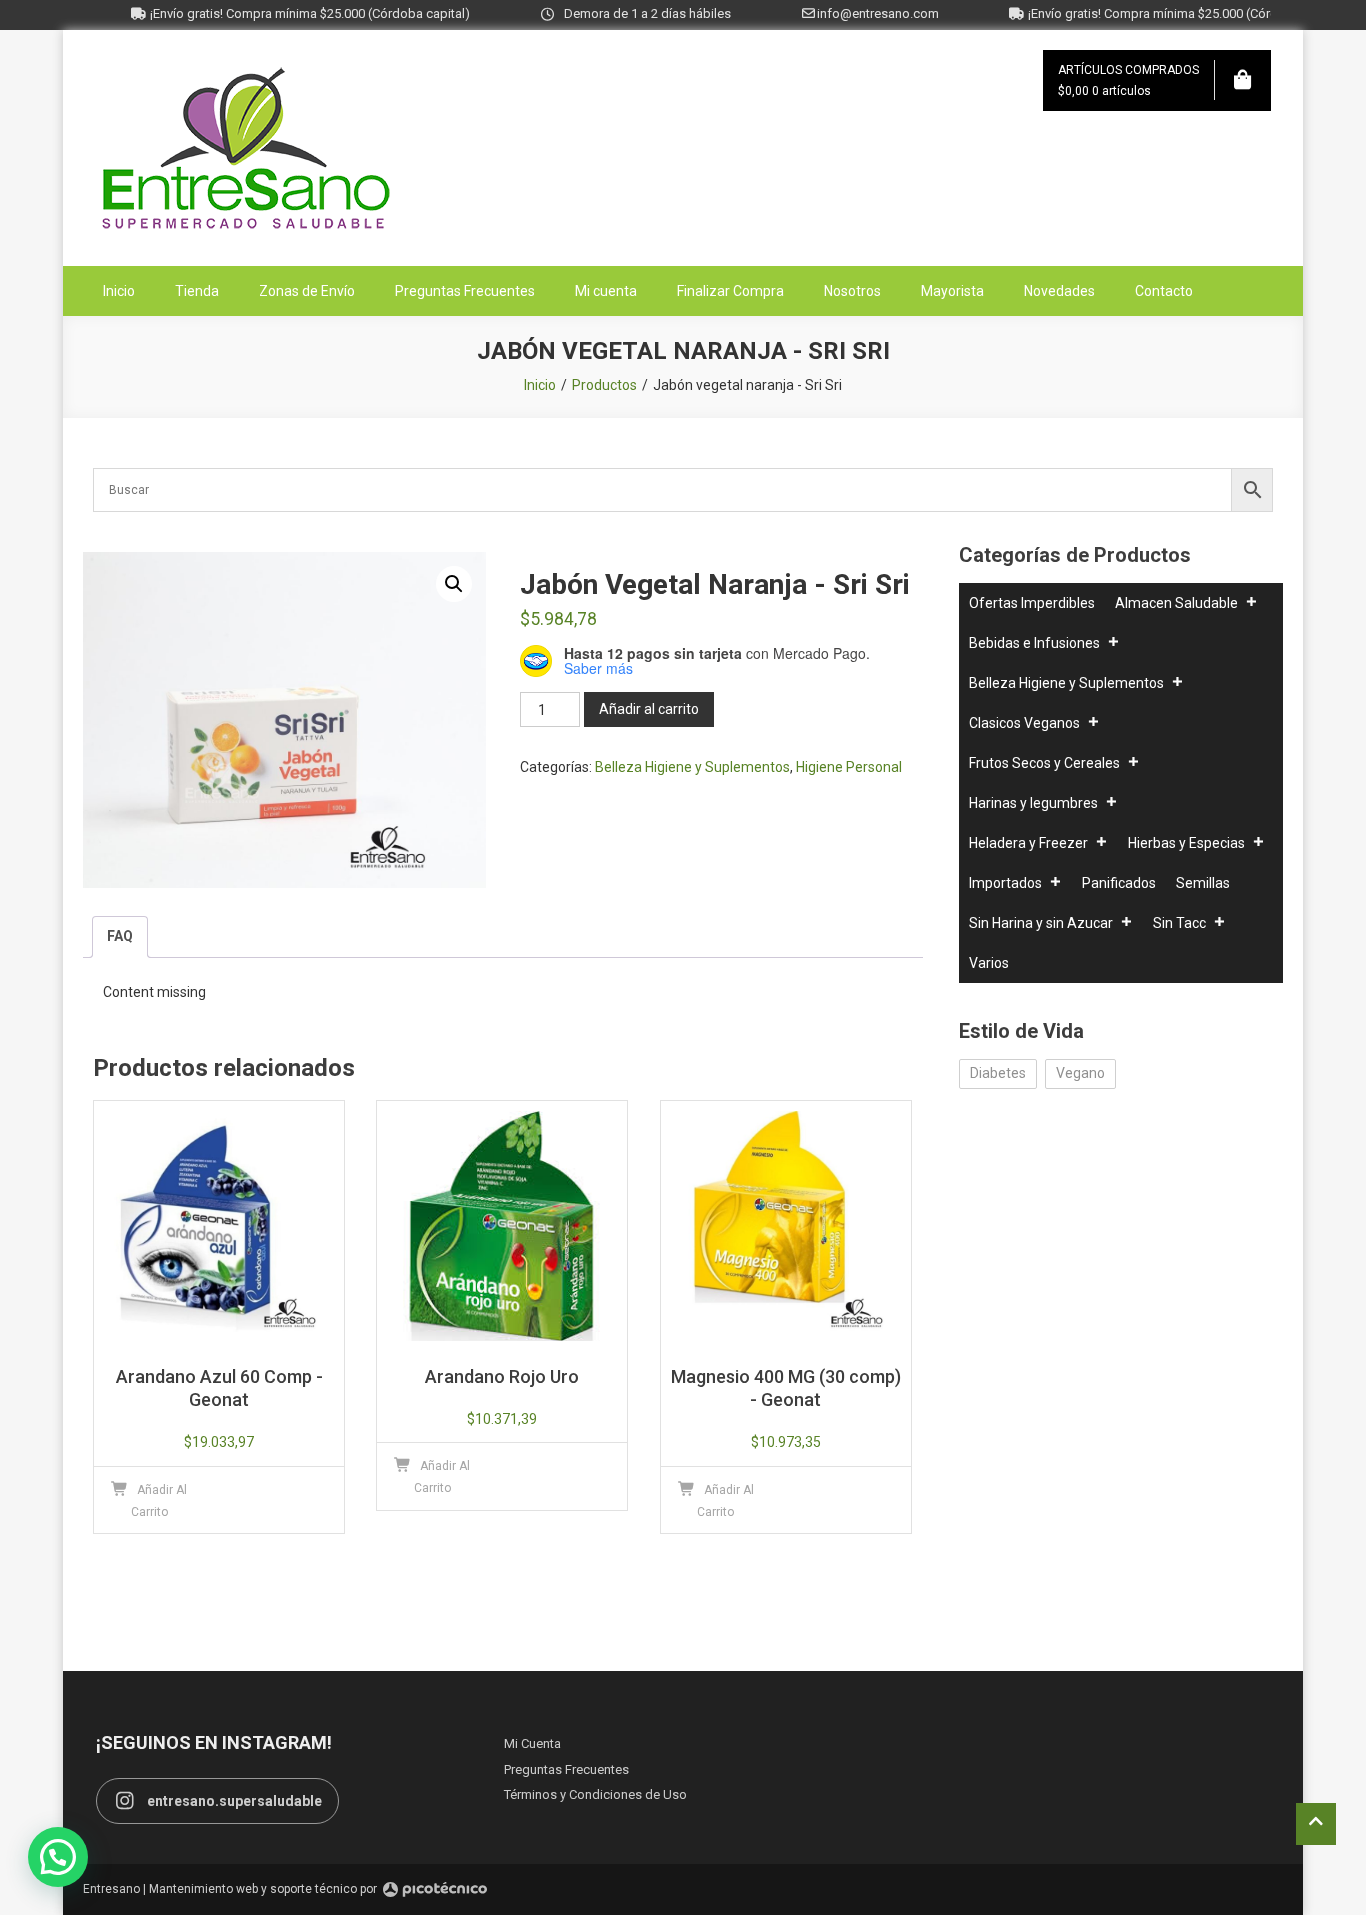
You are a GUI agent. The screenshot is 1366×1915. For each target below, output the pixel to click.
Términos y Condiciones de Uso (595, 1794)
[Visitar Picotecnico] (435, 1889)
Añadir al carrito (649, 709)
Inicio (119, 291)
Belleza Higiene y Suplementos (692, 767)
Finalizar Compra (730, 291)
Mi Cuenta (532, 1743)
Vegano (1080, 1073)
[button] (454, 584)
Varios (989, 963)
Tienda (197, 291)
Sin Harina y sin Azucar (1041, 923)
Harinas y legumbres (1033, 803)
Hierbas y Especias (1186, 843)
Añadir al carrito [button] (159, 1501)
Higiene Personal (849, 767)
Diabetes (998, 1073)
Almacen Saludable (1176, 603)
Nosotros (852, 291)
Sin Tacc (1179, 923)
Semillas (1203, 883)
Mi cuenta (606, 291)
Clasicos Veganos (1024, 723)
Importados (1005, 883)
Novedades (1059, 291)
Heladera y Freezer (1028, 843)
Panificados (1119, 883)
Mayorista (952, 291)
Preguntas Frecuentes (465, 291)
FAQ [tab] (120, 936)
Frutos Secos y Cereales (1044, 763)
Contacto (1164, 291)
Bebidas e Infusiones (1034, 643)
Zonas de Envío (307, 291)
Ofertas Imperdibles (1032, 603)
